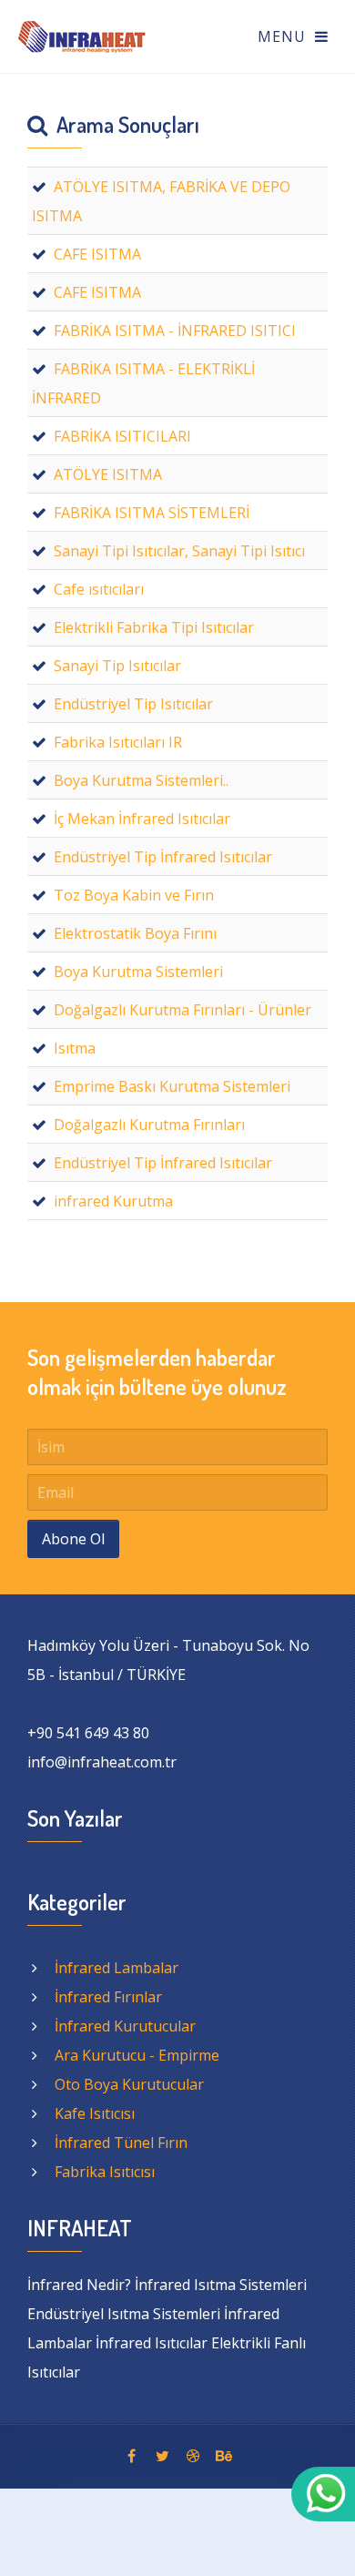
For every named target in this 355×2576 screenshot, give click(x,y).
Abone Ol (73, 1539)
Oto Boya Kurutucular (129, 2084)
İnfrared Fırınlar (108, 1997)
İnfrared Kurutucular (125, 2026)
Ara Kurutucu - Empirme (137, 2055)
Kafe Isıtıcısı (95, 2113)
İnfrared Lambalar (117, 1968)
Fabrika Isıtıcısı (105, 2172)
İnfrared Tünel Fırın (121, 2143)
